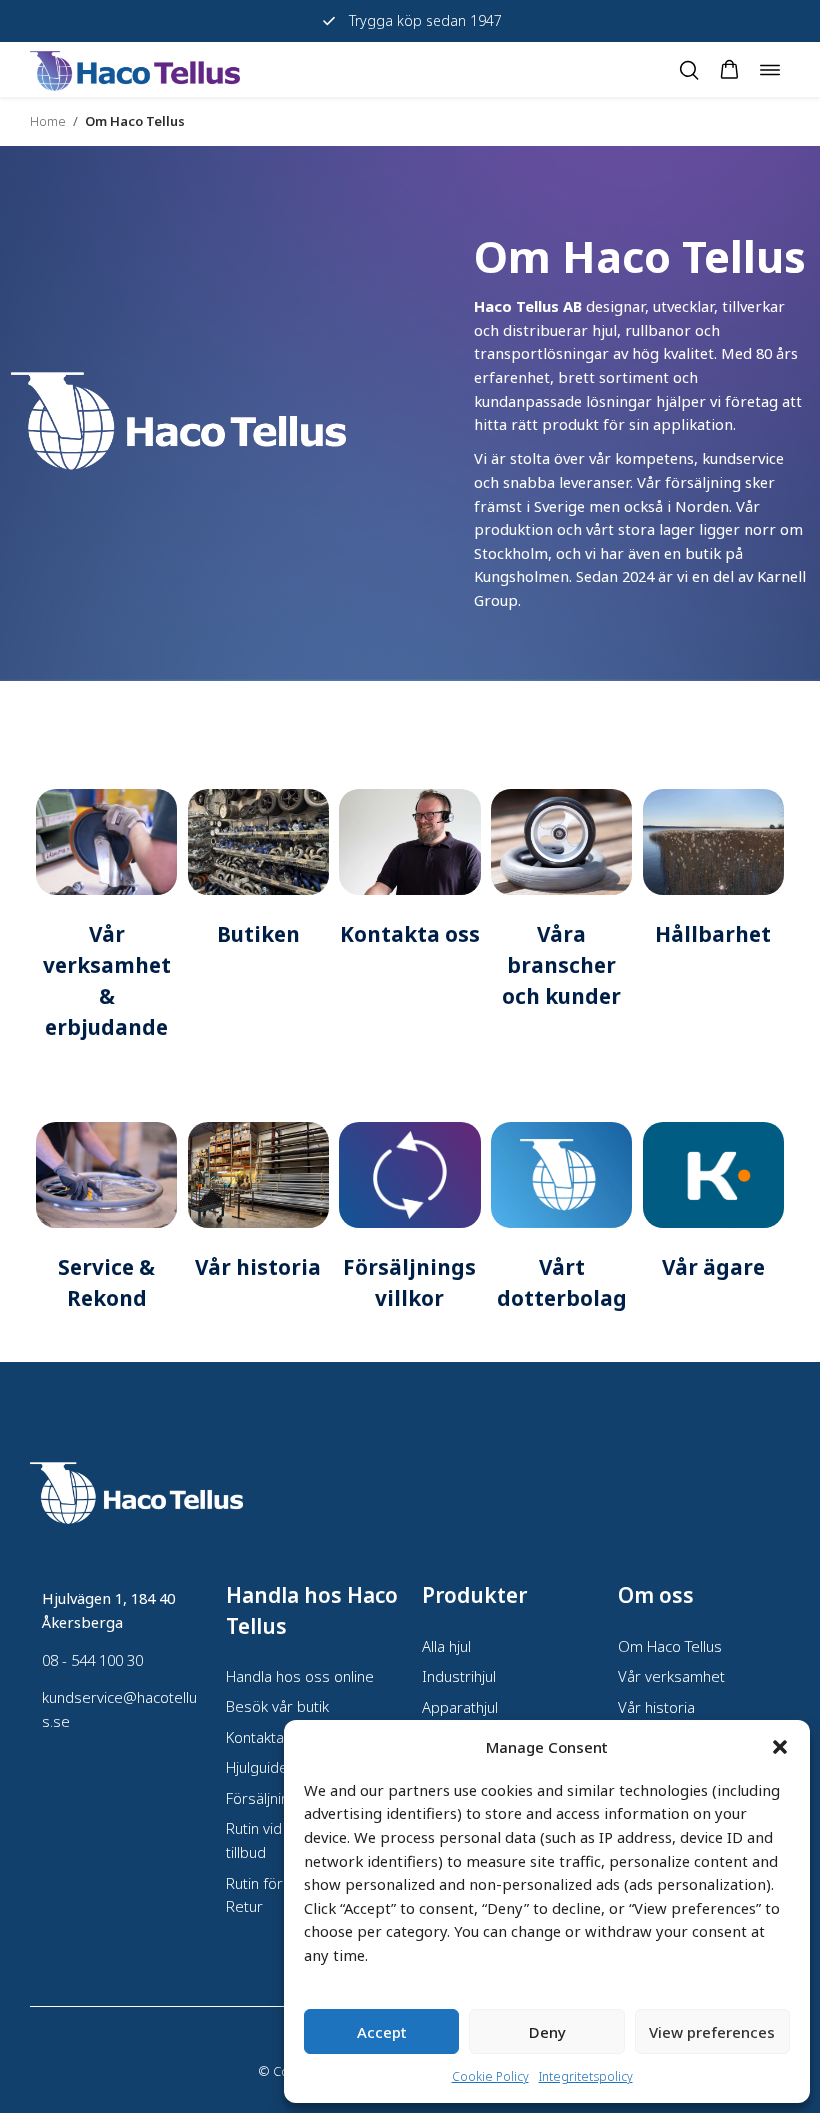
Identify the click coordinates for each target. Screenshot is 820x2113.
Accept (382, 2032)
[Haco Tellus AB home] (135, 69)
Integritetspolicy (586, 2076)
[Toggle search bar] (689, 70)
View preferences (712, 2032)
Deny (547, 2032)
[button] (780, 1747)
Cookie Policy (490, 2076)
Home (48, 121)
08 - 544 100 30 (92, 1660)
